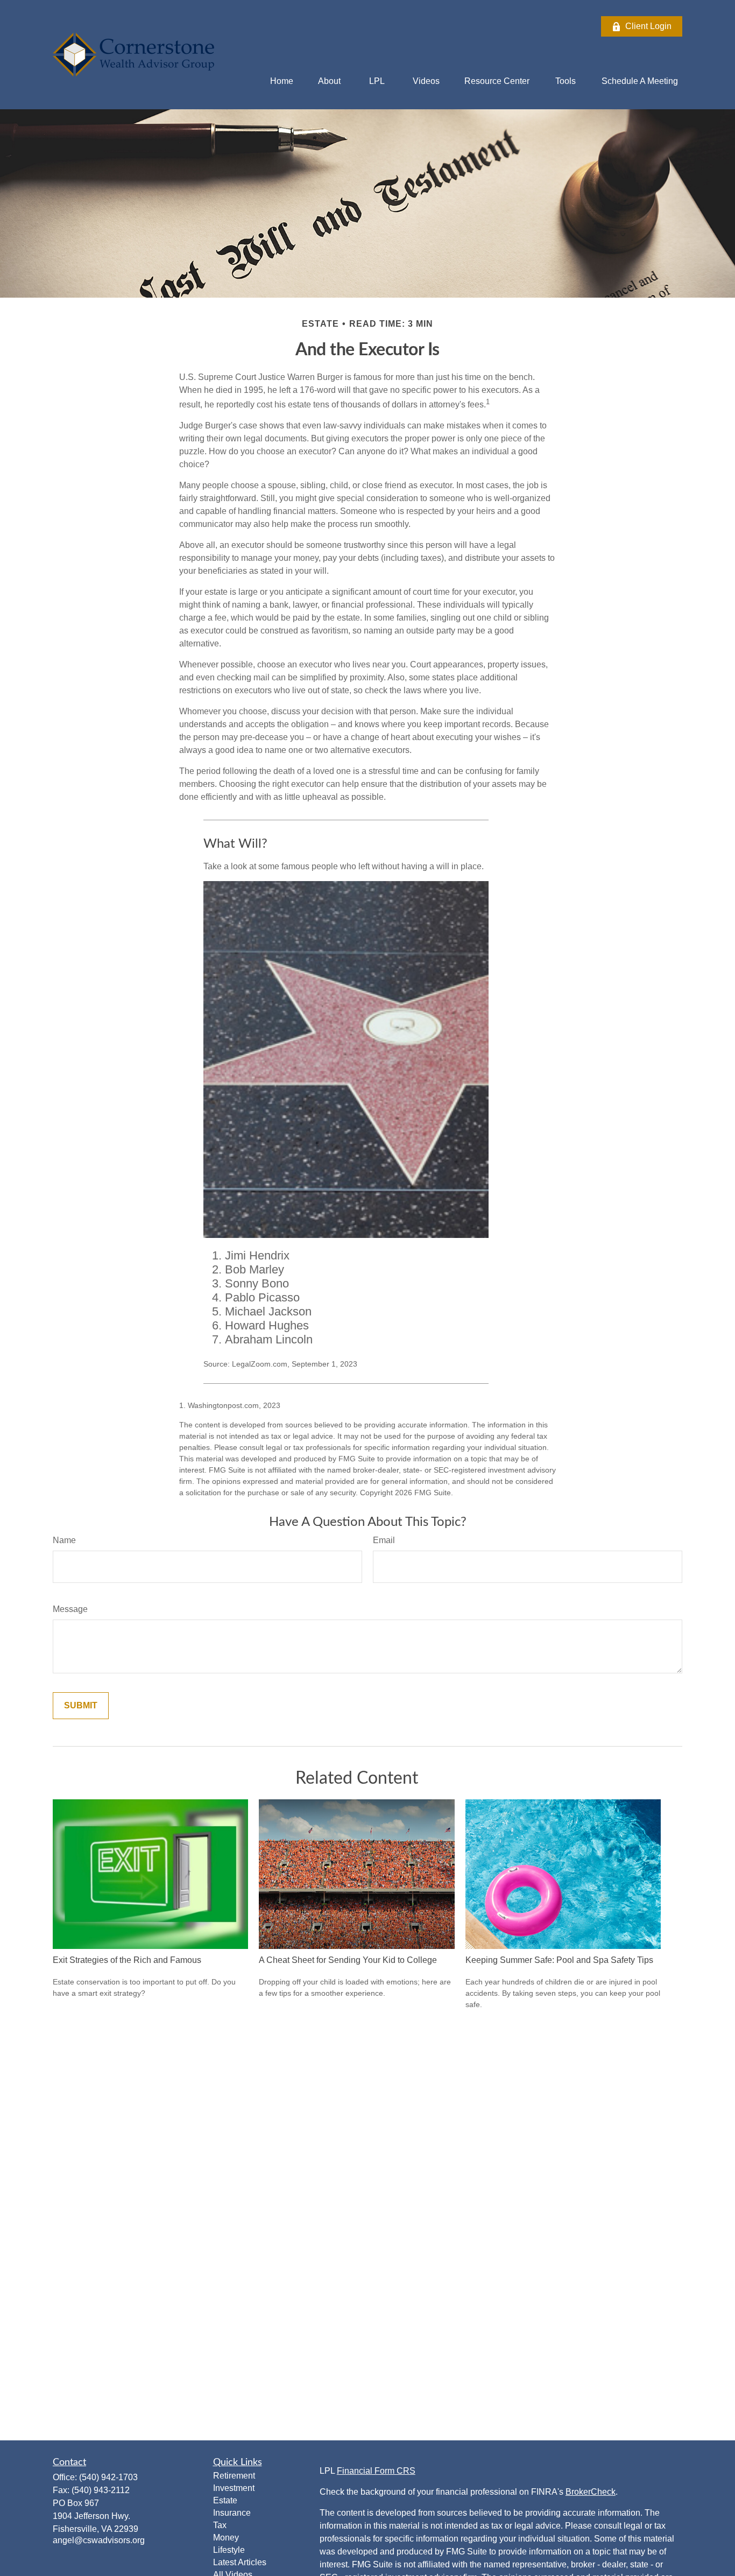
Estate (225, 2500)
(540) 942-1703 (108, 2477)
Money (226, 2538)
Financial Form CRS (376, 2471)
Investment (234, 2488)
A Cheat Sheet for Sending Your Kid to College (348, 1960)
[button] (282, 81)
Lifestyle (229, 2550)
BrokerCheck (591, 2492)
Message (70, 1609)
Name (64, 1540)
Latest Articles (240, 2562)
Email (384, 1540)
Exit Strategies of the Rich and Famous (127, 1960)
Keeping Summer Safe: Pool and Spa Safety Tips (559, 1960)
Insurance (232, 2513)
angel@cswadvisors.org (99, 2540)
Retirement (234, 2476)
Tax (220, 2525)
